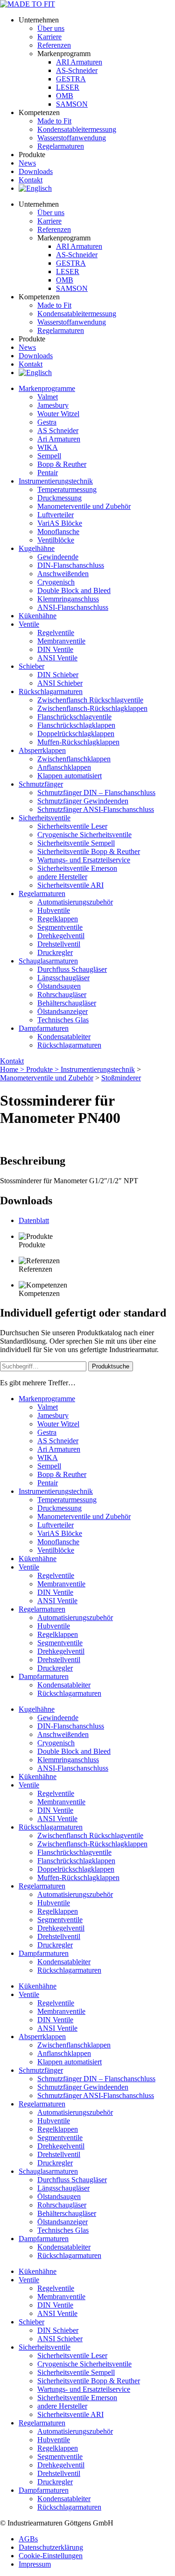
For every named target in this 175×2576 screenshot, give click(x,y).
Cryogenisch (56, 582)
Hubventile (54, 910)
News (27, 163)
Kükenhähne (38, 616)
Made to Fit (54, 121)
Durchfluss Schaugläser (72, 969)
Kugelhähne (37, 548)
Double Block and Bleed (74, 590)
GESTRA (71, 79)
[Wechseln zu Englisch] (35, 188)
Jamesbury (53, 405)
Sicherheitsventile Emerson (77, 868)
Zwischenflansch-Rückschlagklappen (92, 708)
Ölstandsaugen (59, 986)
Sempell (49, 456)
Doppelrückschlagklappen (76, 734)
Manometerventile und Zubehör (84, 506)
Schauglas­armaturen (48, 961)
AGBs (28, 2539)
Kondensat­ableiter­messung (77, 129)
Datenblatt (34, 1220)
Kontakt (31, 180)
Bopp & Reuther (62, 464)
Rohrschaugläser (62, 995)
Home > (13, 1069)
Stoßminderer (121, 1078)
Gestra (47, 422)
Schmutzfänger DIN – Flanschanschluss (96, 792)
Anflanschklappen (64, 767)
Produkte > (43, 1069)
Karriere (49, 37)
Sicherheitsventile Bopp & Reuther (89, 851)
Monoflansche (58, 532)
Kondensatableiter (64, 1037)
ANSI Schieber (60, 683)
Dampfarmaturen (44, 1028)
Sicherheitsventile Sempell (76, 843)
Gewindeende (58, 557)
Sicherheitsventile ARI (70, 885)
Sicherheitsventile (45, 818)
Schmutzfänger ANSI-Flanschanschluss (96, 809)
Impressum (35, 2564)
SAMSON (72, 104)
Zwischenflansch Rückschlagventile (90, 700)
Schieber (31, 666)
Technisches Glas (63, 1020)
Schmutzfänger (41, 784)
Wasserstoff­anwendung (72, 138)
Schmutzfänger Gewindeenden (83, 801)
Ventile (29, 624)
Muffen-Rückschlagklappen (78, 742)
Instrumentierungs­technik (56, 481)
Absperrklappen (42, 750)
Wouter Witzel (58, 414)
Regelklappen (58, 919)
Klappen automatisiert (70, 776)
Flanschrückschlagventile (74, 717)
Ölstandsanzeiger (63, 1011)
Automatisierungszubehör (75, 902)
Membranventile (61, 641)
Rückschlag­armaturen (51, 691)
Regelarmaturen (42, 894)
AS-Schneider (77, 70)
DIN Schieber (58, 675)
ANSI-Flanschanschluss (73, 607)
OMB (65, 96)
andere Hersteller (62, 877)
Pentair (48, 473)
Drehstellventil (59, 944)
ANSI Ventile (57, 658)
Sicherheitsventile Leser (72, 826)
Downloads (36, 171)
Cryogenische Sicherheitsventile (84, 835)
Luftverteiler (56, 515)
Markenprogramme (47, 388)
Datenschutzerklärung (51, 2547)
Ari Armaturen (59, 439)
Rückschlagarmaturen (69, 1045)
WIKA (48, 447)
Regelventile (56, 633)
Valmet (48, 397)
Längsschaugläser (63, 978)
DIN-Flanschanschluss (71, 565)
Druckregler (55, 952)
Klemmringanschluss (68, 599)
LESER (68, 87)
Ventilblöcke (56, 540)
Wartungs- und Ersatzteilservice (84, 860)
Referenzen (54, 45)
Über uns (51, 28)
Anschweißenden (63, 574)
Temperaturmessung (67, 489)
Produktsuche (111, 1366)
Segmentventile (60, 927)
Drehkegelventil (61, 936)
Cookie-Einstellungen (51, 2556)
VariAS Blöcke (60, 523)
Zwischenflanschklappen (74, 759)
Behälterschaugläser (67, 1003)
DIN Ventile (55, 649)
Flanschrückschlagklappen (76, 725)
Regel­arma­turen (61, 146)
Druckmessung (59, 498)
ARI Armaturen (79, 62)
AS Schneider (58, 431)
